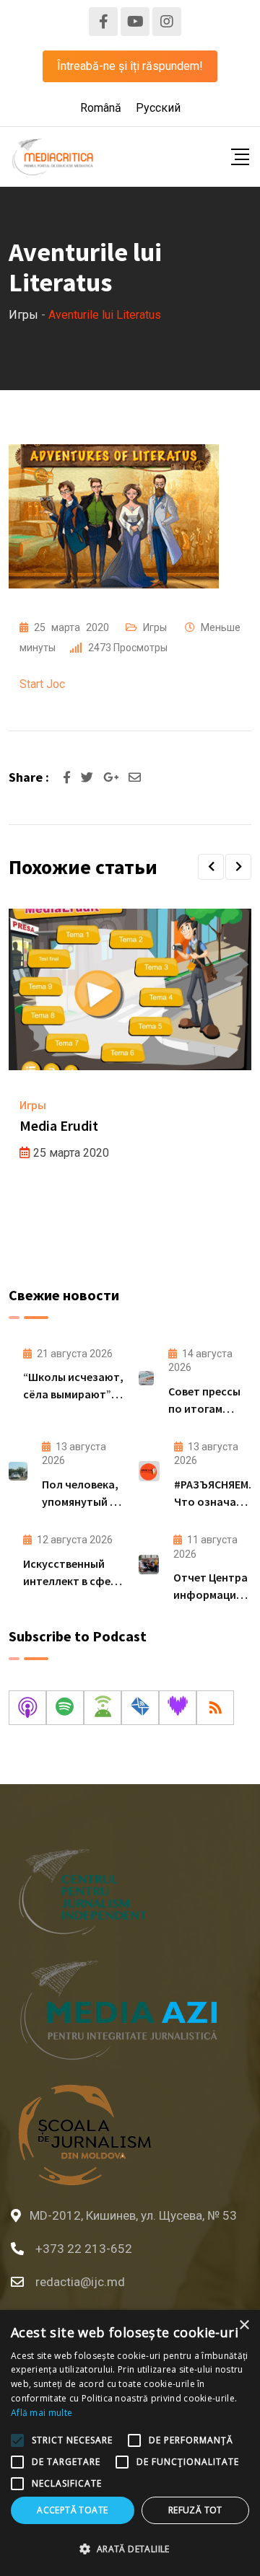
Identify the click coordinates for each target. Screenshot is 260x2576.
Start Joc (42, 684)
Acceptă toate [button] (72, 2510)
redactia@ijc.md (80, 2282)
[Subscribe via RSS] (215, 1708)
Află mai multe (42, 2413)
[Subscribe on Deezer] (178, 1708)
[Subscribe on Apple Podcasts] (27, 1708)
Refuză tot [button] (195, 2510)
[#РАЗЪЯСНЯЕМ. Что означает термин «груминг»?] (149, 1471)
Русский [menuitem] (158, 108)
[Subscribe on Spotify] (65, 1708)
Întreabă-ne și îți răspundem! (130, 66)
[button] (211, 867)
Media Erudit (59, 1125)
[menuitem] (101, 108)
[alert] (130, 2443)
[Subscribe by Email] (140, 1708)
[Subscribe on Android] (103, 1708)
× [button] (244, 2325)
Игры (155, 627)
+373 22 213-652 (84, 2249)
